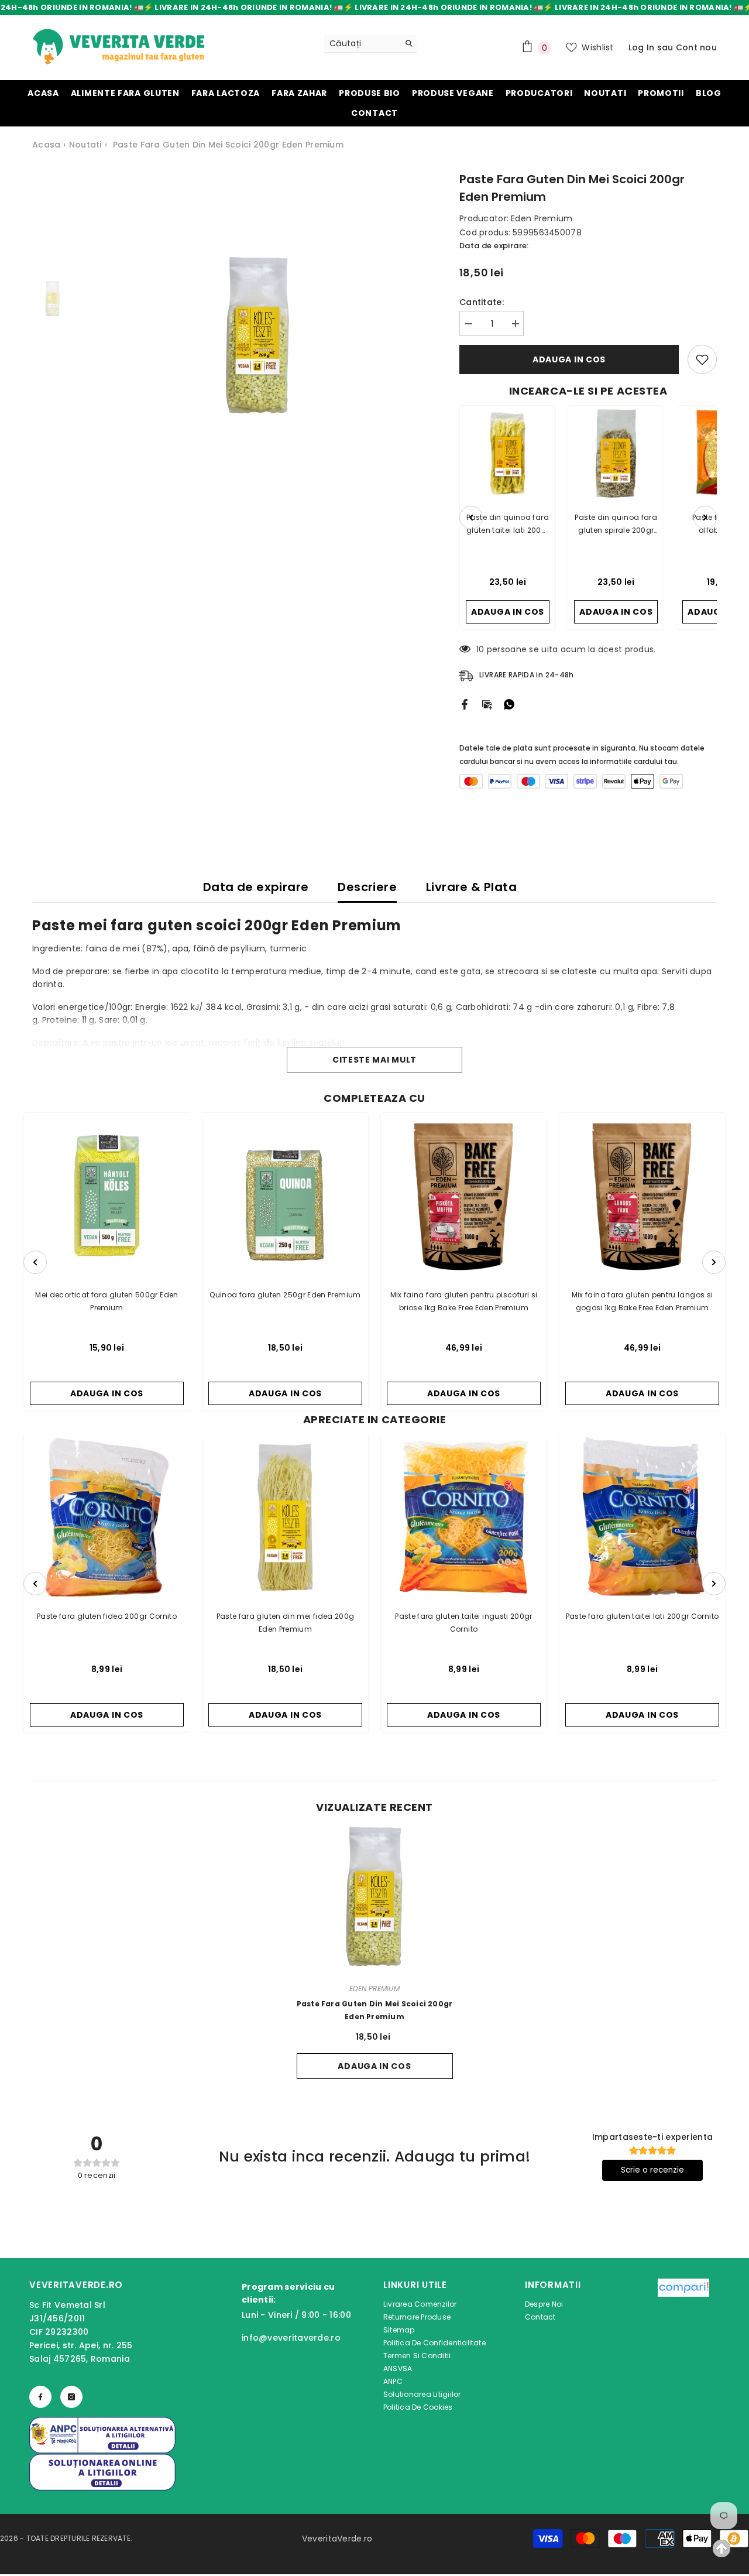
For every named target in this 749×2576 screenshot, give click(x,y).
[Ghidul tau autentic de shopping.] (683, 2348)
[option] (258, 337)
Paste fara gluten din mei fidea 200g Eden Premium (286, 1623)
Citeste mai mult (374, 1060)
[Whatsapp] (509, 704)
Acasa (46, 145)
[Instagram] (71, 2397)
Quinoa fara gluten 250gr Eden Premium (285, 1295)
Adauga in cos (569, 359)
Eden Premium (542, 218)
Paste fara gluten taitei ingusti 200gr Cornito (464, 1623)
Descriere (367, 887)
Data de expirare (256, 887)
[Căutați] (370, 44)
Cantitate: (482, 302)
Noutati (85, 145)
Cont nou (696, 47)
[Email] (487, 704)
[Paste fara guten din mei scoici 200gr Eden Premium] (375, 1898)
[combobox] (361, 43)
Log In (642, 47)
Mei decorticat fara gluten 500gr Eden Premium (106, 1301)
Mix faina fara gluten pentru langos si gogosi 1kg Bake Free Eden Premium (643, 1301)
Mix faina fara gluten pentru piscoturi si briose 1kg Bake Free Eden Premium (464, 1301)
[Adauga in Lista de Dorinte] (702, 359)
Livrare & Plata (471, 887)
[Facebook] (465, 704)
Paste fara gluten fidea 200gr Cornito (107, 1616)
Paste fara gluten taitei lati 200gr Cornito (642, 1616)
